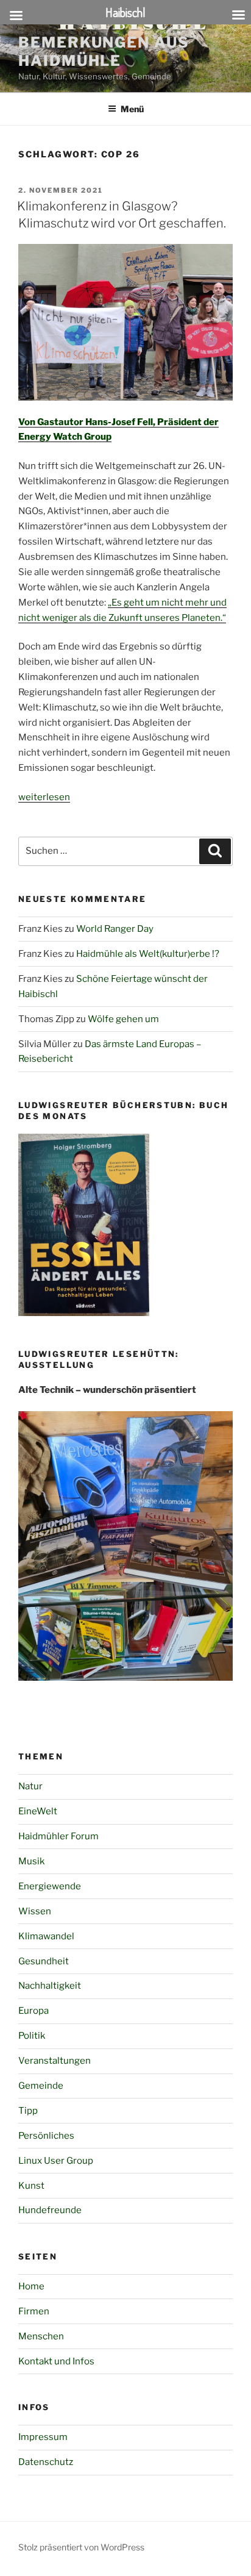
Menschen (41, 2336)
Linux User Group (56, 2161)
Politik (32, 2036)
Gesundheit (44, 1961)
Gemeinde (41, 2086)
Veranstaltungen (55, 2061)
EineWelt (38, 1811)
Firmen (34, 2311)
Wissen (35, 1911)
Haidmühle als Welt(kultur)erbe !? (148, 954)
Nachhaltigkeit (50, 1986)
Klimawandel (46, 1936)
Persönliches (46, 2136)
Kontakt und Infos (56, 2361)
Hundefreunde (50, 2210)
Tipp (28, 2111)
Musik (31, 1861)
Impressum (43, 2437)
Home (31, 2286)
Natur (30, 1786)
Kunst (31, 2186)
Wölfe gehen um (123, 1019)
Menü (132, 109)
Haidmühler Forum (58, 1836)
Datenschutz (46, 2462)
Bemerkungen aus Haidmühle (104, 52)
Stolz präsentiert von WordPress (81, 2547)
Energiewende (50, 1886)
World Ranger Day (115, 929)
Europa (34, 2011)
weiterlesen (44, 797)
